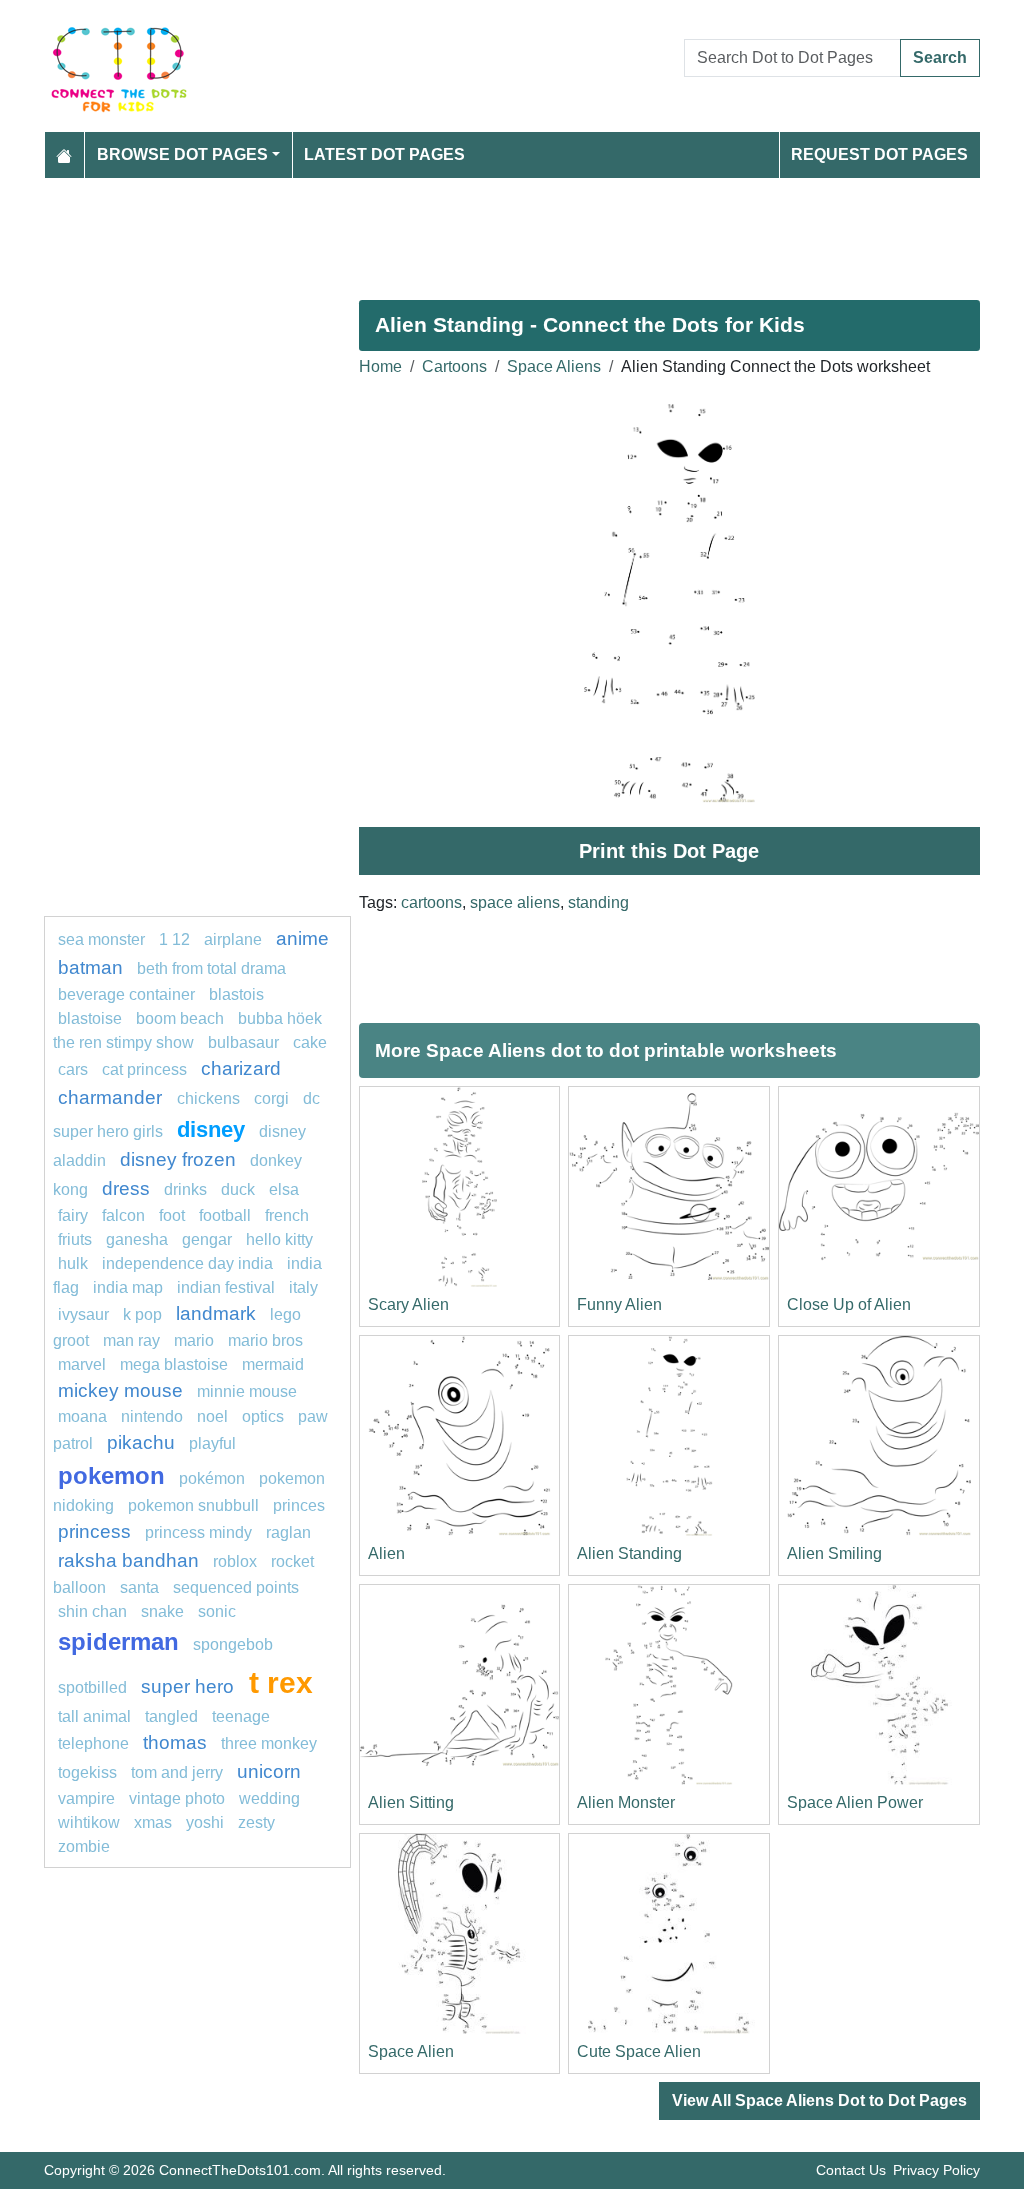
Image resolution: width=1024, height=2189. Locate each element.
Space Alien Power (855, 1802)
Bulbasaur (243, 1042)
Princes (299, 1505)
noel (212, 1416)
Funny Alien (619, 1304)
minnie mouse (247, 1391)
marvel (82, 1364)
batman (90, 967)
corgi (271, 1098)
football (225, 1215)
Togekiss (87, 1772)
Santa (139, 1587)
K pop (142, 1314)
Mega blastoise (174, 1364)
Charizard (241, 1068)
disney (211, 1129)
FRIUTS (75, 1239)
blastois (236, 994)
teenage (241, 1716)
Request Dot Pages (879, 154)
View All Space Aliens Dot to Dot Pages (819, 2100)
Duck (238, 1189)
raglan (288, 1532)
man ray (131, 1340)
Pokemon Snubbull (193, 1505)
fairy (73, 1215)
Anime (302, 938)
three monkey (269, 1743)
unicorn (269, 1771)
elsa (284, 1189)
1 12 (174, 939)
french (287, 1215)
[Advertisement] (512, 231)
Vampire (86, 1798)
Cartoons (454, 366)
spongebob (233, 1644)
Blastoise (90, 1018)
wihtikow (89, 1822)
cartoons (431, 902)
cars (73, 1069)
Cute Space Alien (639, 2051)
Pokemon (111, 1475)
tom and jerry (177, 1772)
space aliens (515, 902)
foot (172, 1215)
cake (310, 1042)
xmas (153, 1822)
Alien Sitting (411, 1802)
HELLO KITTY (279, 1239)
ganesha (137, 1239)
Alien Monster (626, 1802)
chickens (208, 1098)
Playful (212, 1443)
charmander (112, 1097)
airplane (233, 939)
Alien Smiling (834, 1553)
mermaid (273, 1364)
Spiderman (118, 1641)
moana (82, 1416)
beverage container (126, 994)
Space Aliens (554, 366)
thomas (175, 1742)
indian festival (226, 1287)
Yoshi (205, 1822)
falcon (123, 1215)
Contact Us (851, 2170)
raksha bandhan (128, 1560)
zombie (84, 1846)
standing (598, 902)
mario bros (265, 1340)
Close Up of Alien (849, 1304)
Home (380, 366)
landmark (216, 1313)
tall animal (94, 1716)
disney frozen (178, 1159)
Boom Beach (180, 1018)
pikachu (141, 1442)
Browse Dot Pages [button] (182, 154)
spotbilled (92, 1687)
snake (162, 1611)
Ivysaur (83, 1314)
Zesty (256, 1822)
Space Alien (411, 2051)
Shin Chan (92, 1611)
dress (126, 1188)
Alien (386, 1553)
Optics (263, 1416)
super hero (190, 1686)
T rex (281, 1682)
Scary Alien (408, 1304)
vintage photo (177, 1798)
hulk (73, 1263)
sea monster (103, 939)
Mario (194, 1340)
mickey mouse (120, 1390)
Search (940, 57)
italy (303, 1287)
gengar (207, 1239)
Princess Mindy (198, 1532)
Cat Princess (144, 1069)
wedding (269, 1798)
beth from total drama (211, 968)
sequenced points (236, 1587)
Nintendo (152, 1416)
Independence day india (187, 1263)
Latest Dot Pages (384, 154)
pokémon (212, 1478)
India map (128, 1287)
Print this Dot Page (669, 851)
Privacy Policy (936, 2170)
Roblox (235, 1561)
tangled (171, 1716)
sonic (217, 1611)
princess (94, 1531)
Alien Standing (629, 1553)
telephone (93, 1743)
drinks (185, 1189)
